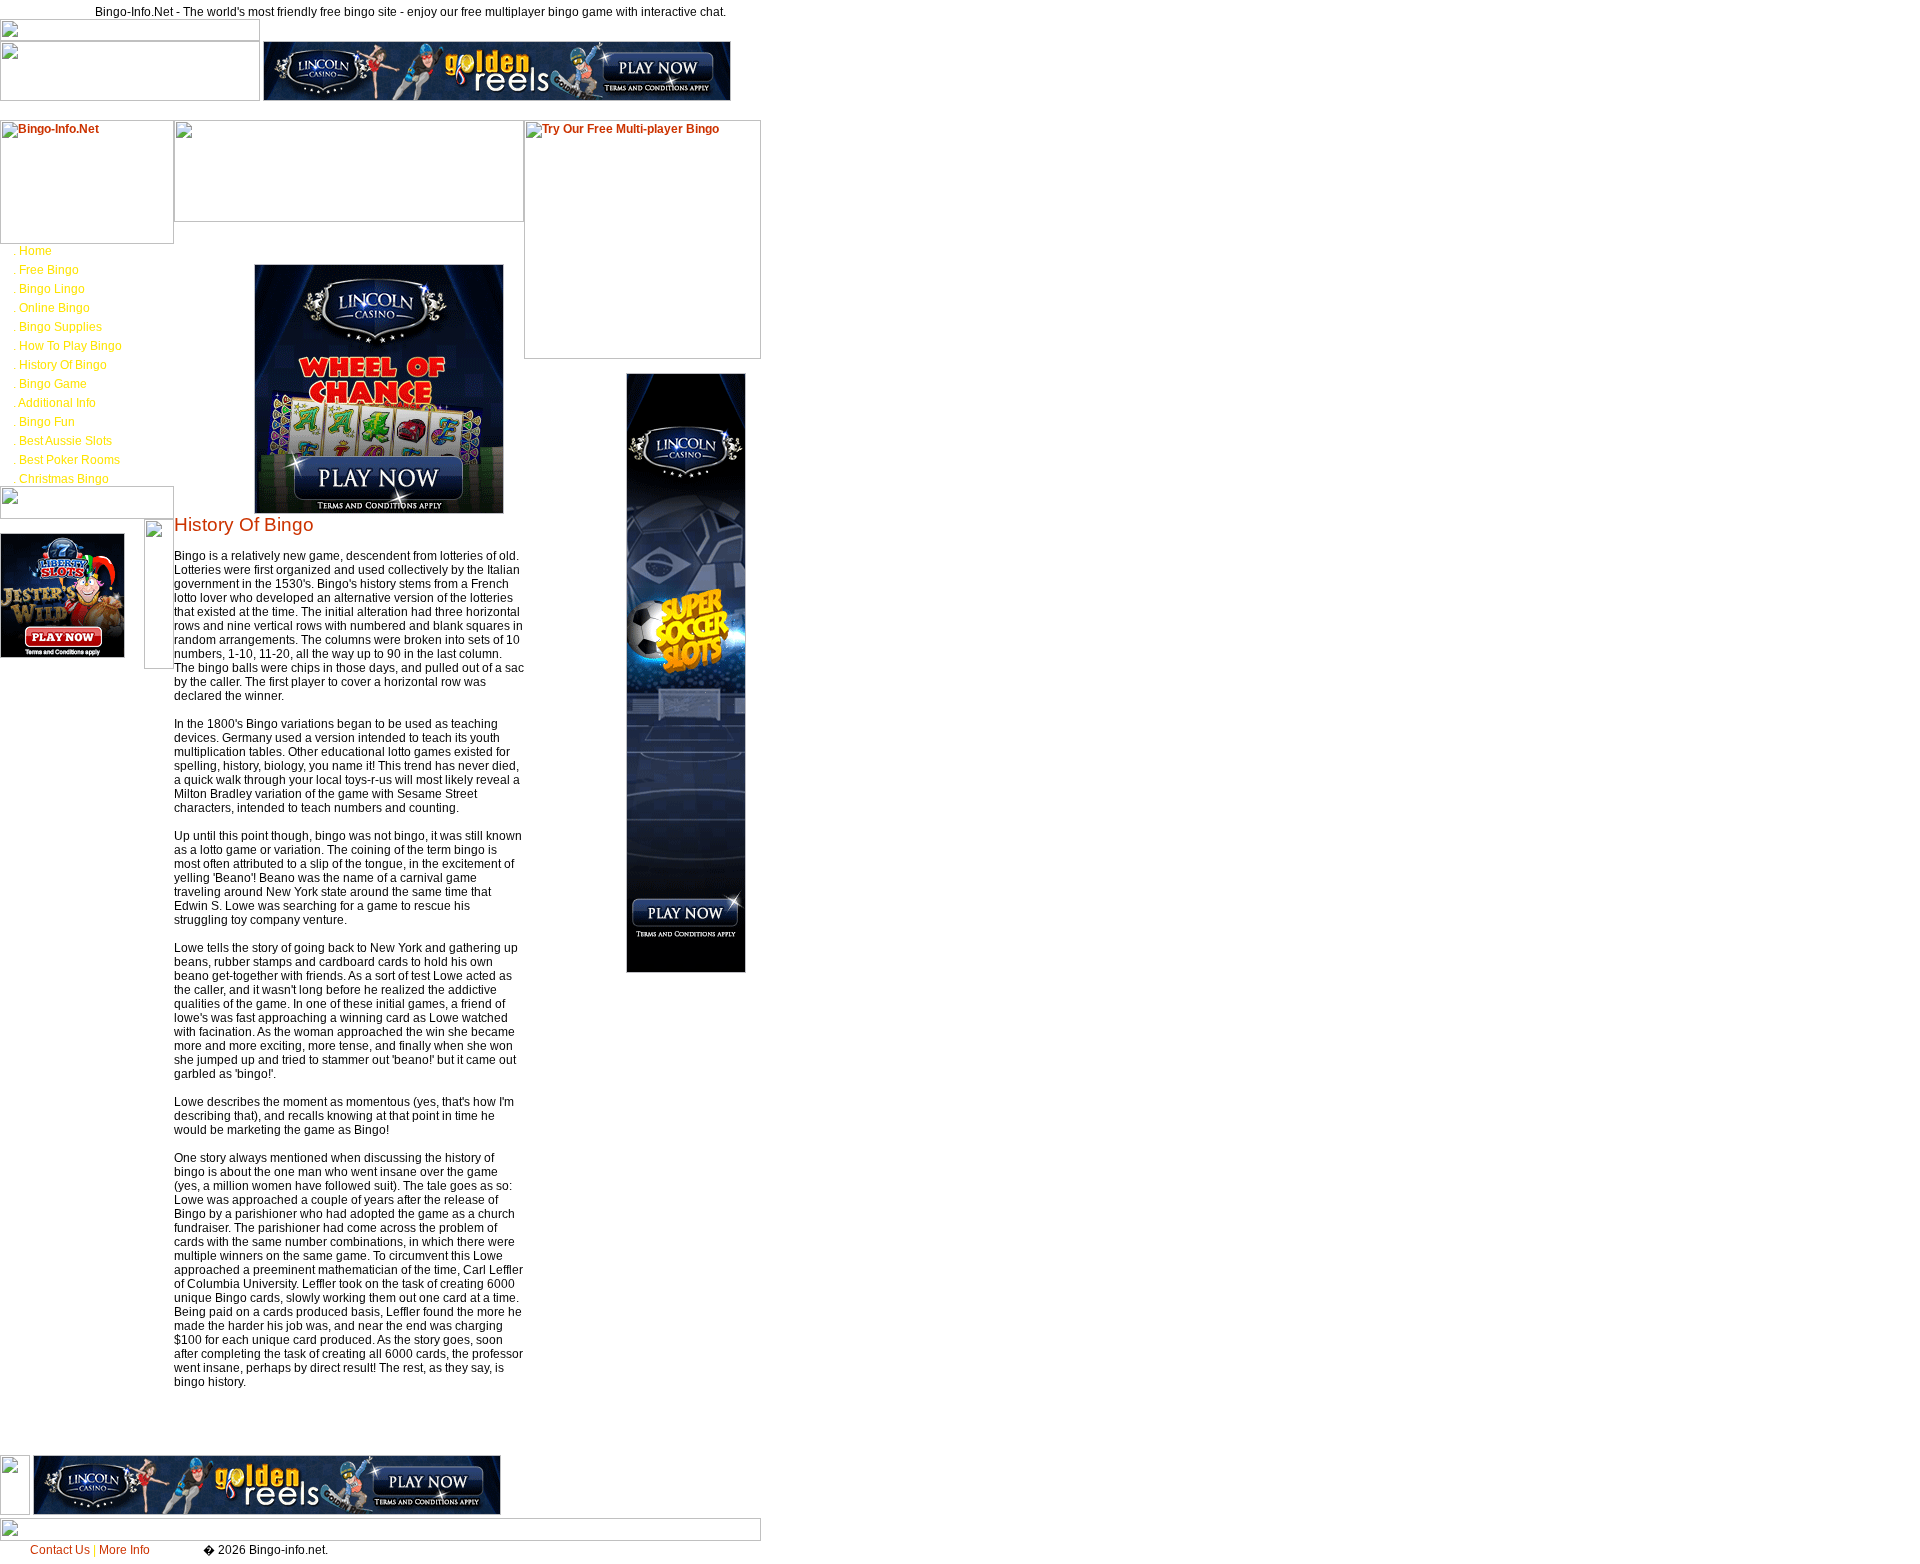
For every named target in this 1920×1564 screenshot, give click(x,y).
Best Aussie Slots (65, 441)
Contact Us (60, 1550)
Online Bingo (54, 308)
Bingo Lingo (52, 289)
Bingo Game (53, 384)
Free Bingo (49, 270)
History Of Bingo (63, 365)
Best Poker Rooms (69, 460)
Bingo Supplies (60, 327)
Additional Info (57, 403)
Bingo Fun (47, 422)
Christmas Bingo (64, 479)
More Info (124, 1550)
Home (35, 251)
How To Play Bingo (70, 346)
